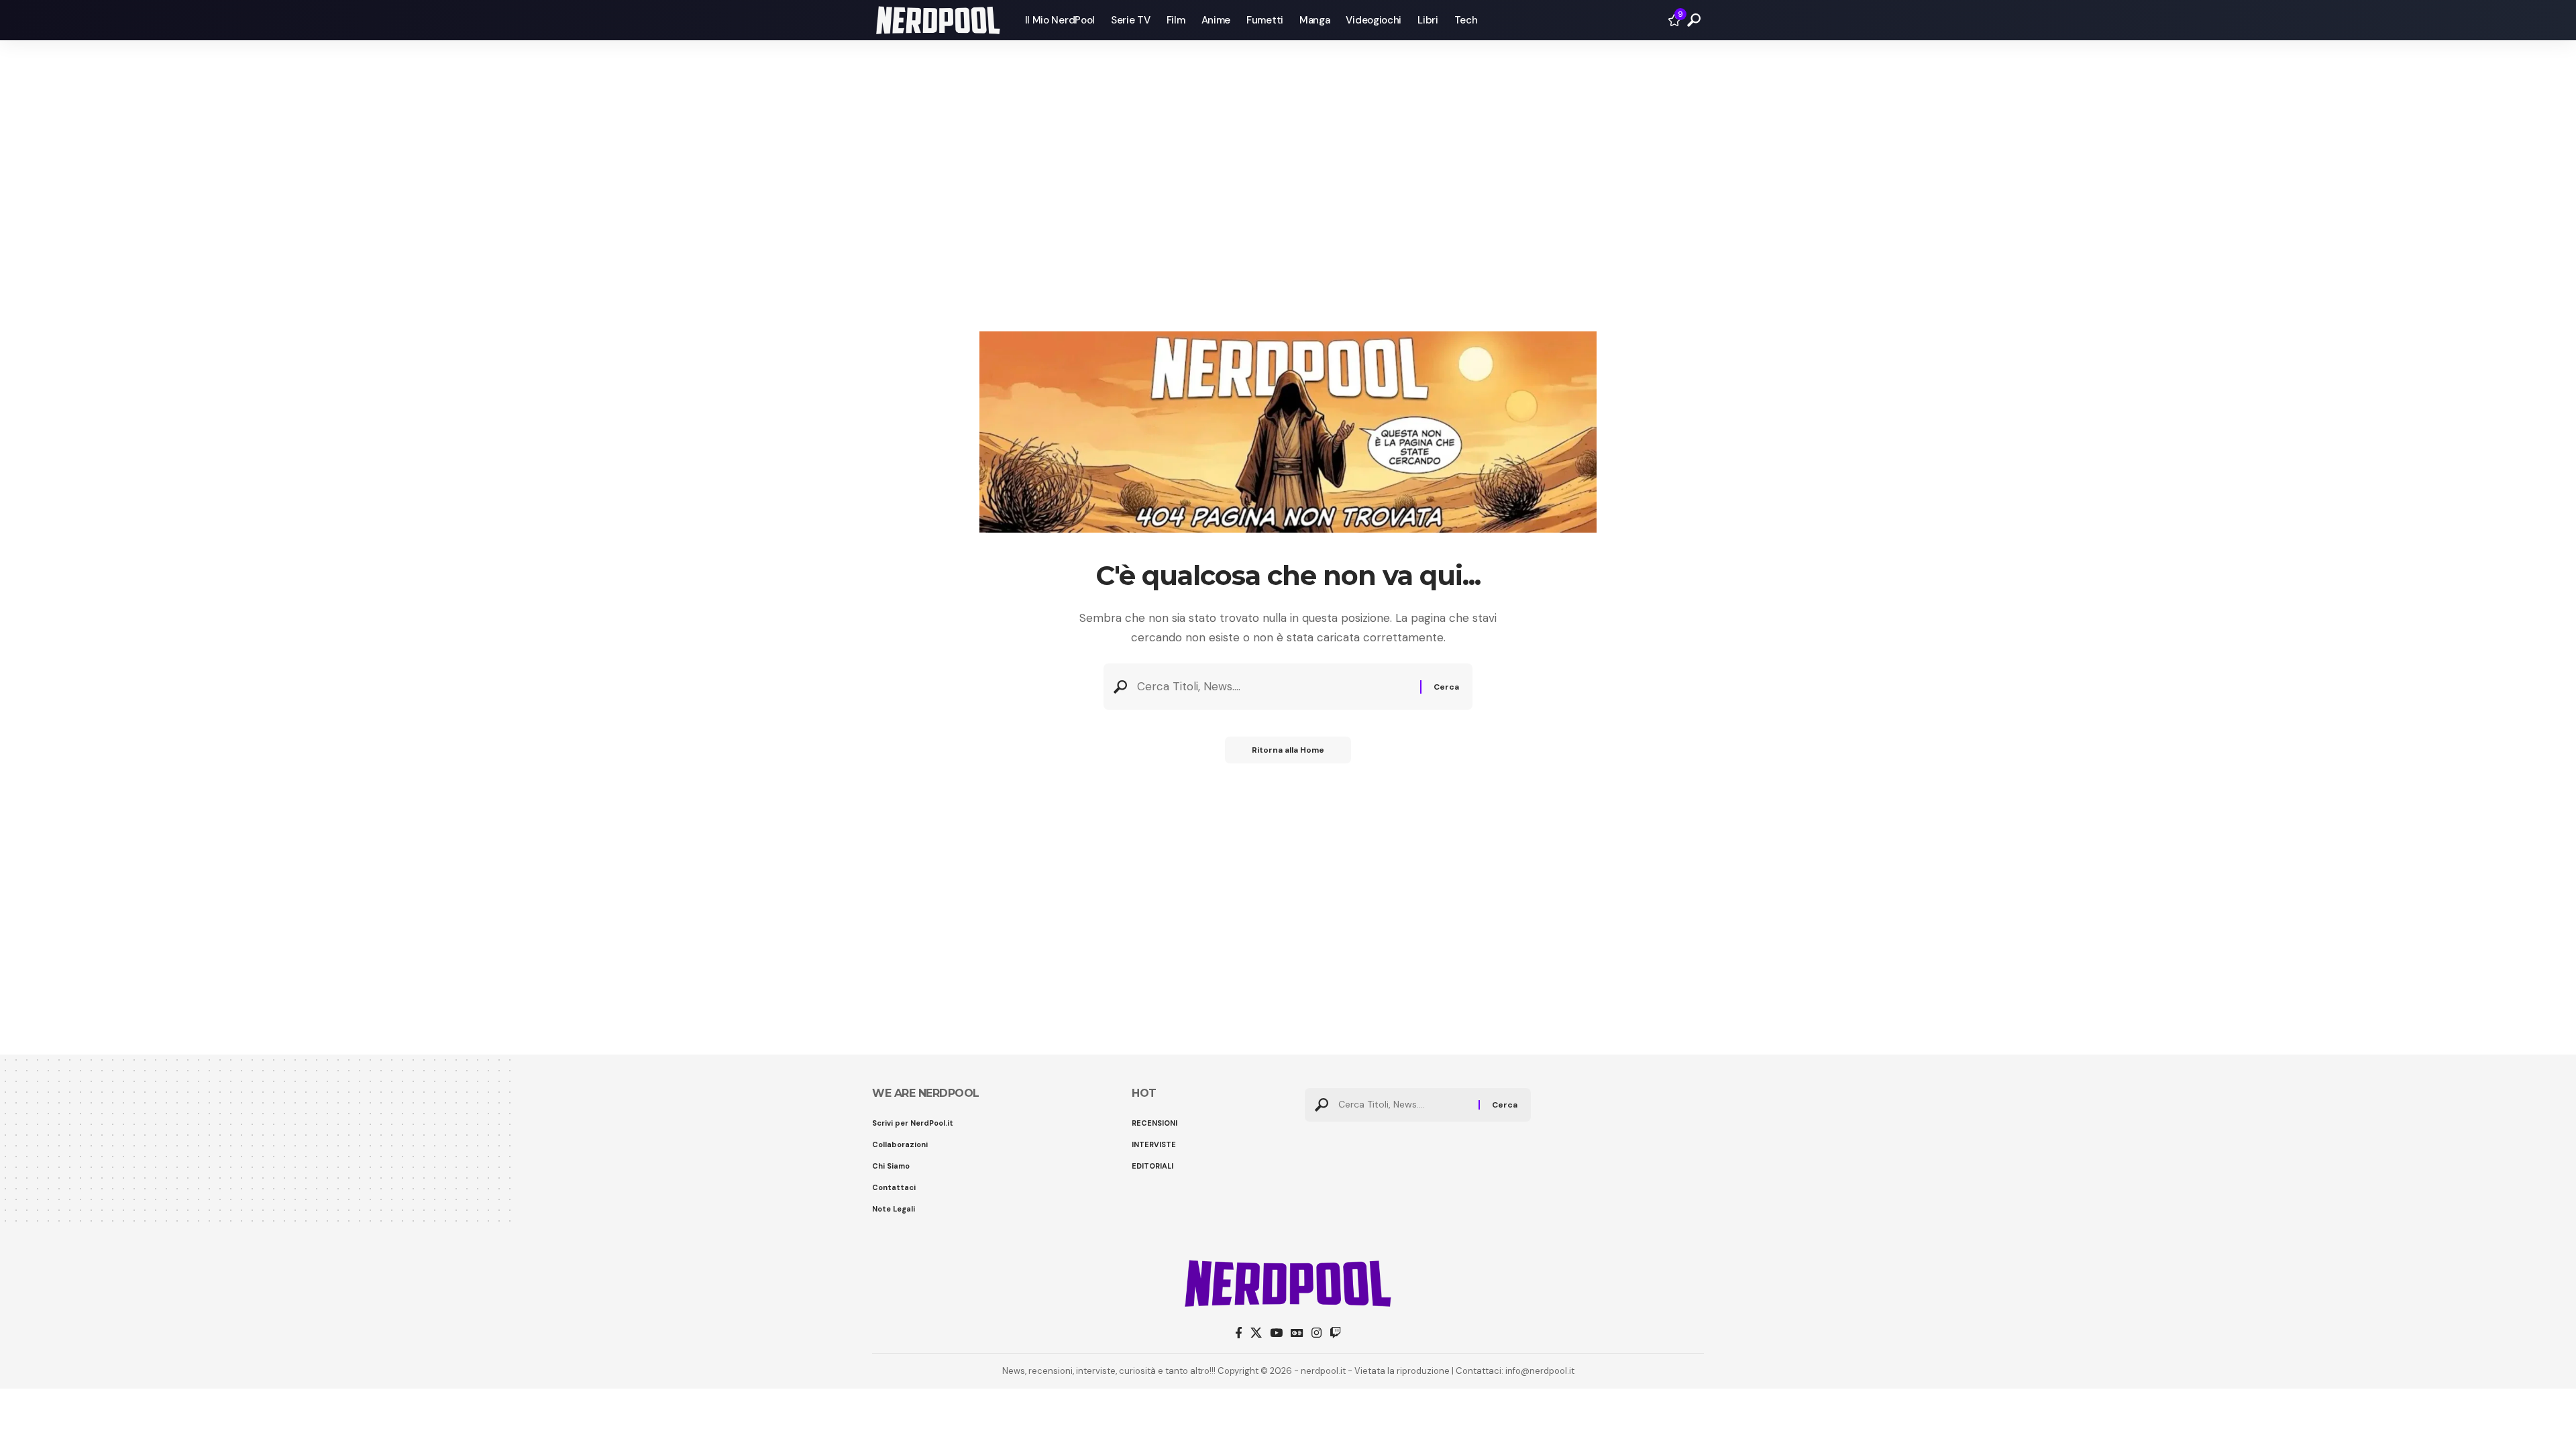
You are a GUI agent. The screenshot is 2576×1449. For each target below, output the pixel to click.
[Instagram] (1317, 1333)
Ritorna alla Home (1288, 750)
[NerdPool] (938, 20)
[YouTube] (1276, 1333)
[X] (1256, 1333)
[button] (1694, 20)
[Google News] (1297, 1333)
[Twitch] (1335, 1333)
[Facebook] (1239, 1333)
